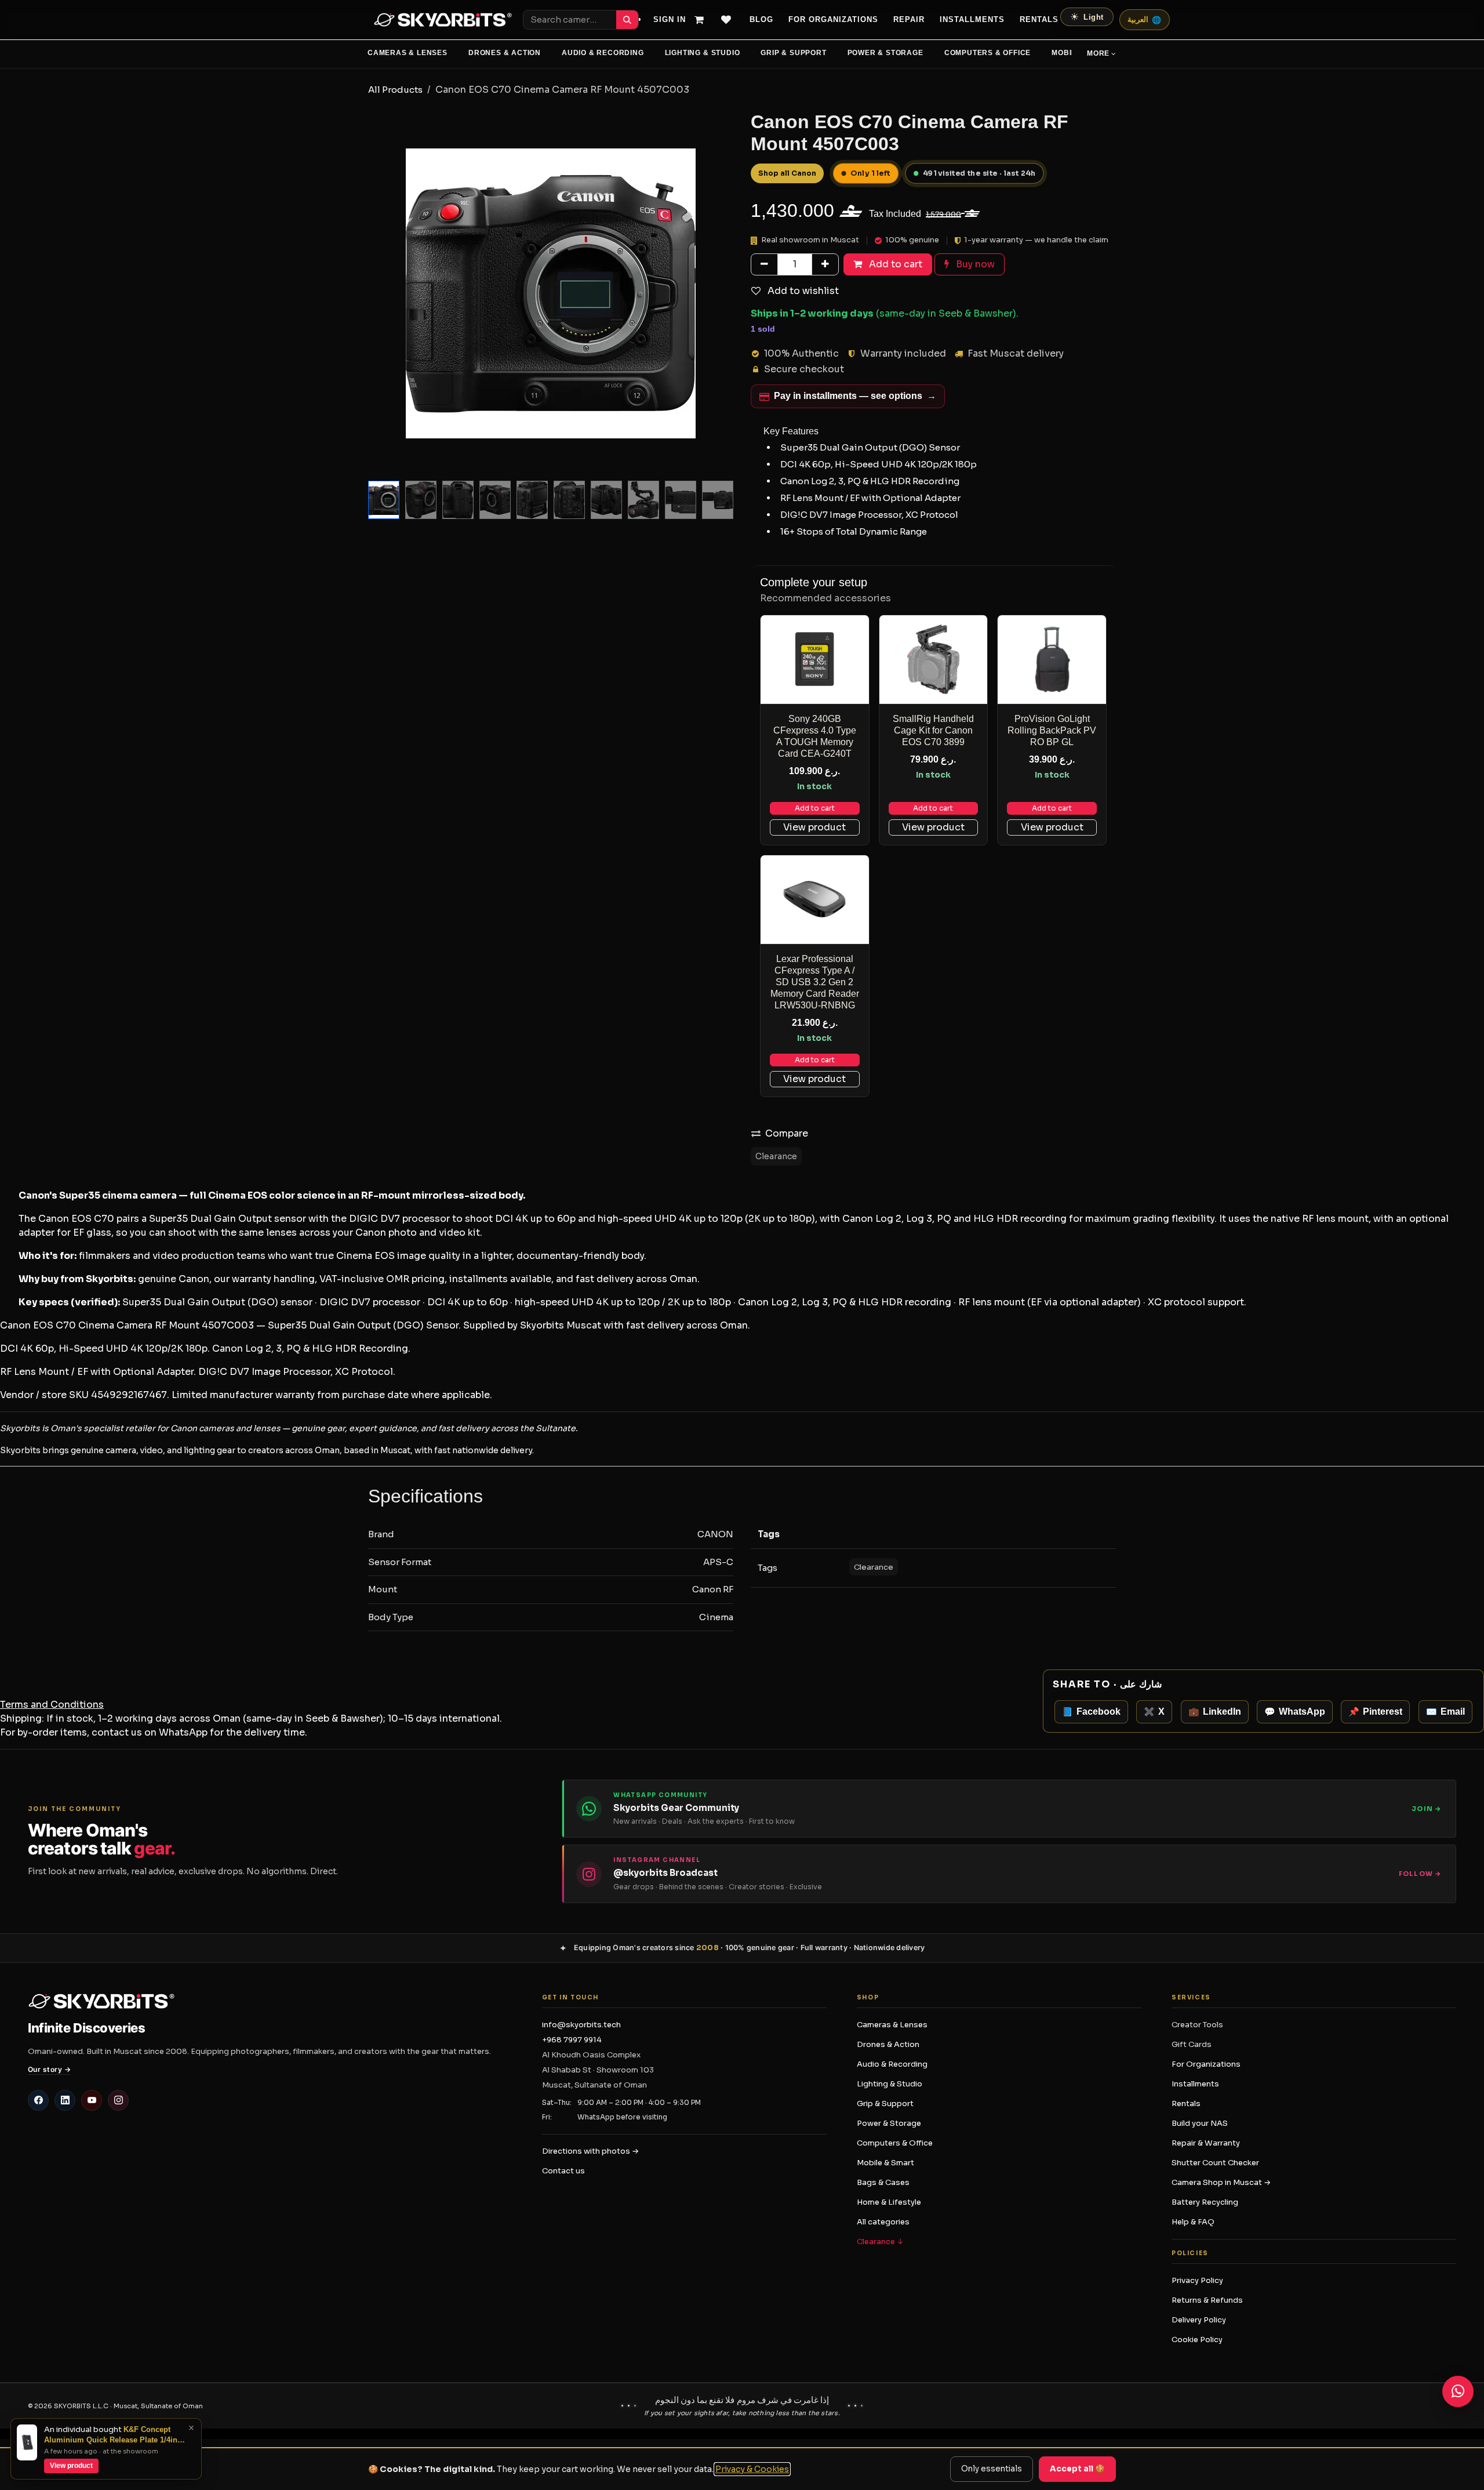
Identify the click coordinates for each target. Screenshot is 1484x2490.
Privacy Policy (1197, 2280)
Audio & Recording (603, 53)
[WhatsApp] (1458, 2391)
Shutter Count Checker (1215, 2163)
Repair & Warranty (1206, 2143)
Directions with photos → (590, 2151)
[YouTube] (92, 2100)
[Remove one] (764, 264)
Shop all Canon (787, 173)
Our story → (49, 2069)
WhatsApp (183, 1732)
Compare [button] (787, 1133)
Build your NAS (1200, 2123)
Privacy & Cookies (752, 2469)
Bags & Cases (883, 2182)
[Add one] (825, 264)
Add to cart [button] (894, 264)
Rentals (1039, 20)
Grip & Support (793, 53)
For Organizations (833, 20)
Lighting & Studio (703, 53)
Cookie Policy (1197, 2340)
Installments (1195, 2084)
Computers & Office (988, 53)
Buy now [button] (974, 264)
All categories (883, 2222)
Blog (761, 20)
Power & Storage (885, 53)
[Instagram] (118, 2100)
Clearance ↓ (880, 2242)
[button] (386, 293)
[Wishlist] (731, 20)
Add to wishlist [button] (802, 291)
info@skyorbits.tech (581, 2025)
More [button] (1098, 53)
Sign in (670, 20)
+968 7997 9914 (572, 2040)
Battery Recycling (1205, 2202)
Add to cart (815, 808)
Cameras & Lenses (408, 53)
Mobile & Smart (885, 2163)
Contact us (563, 2171)
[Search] (627, 20)
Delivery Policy (1199, 2320)
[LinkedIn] (65, 2100)
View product (814, 827)
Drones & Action (505, 53)
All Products (395, 90)
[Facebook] (38, 2100)
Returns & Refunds (1207, 2300)
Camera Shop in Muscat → (1221, 2182)
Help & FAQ (1193, 2222)
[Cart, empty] (704, 20)
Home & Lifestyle (889, 2202)
